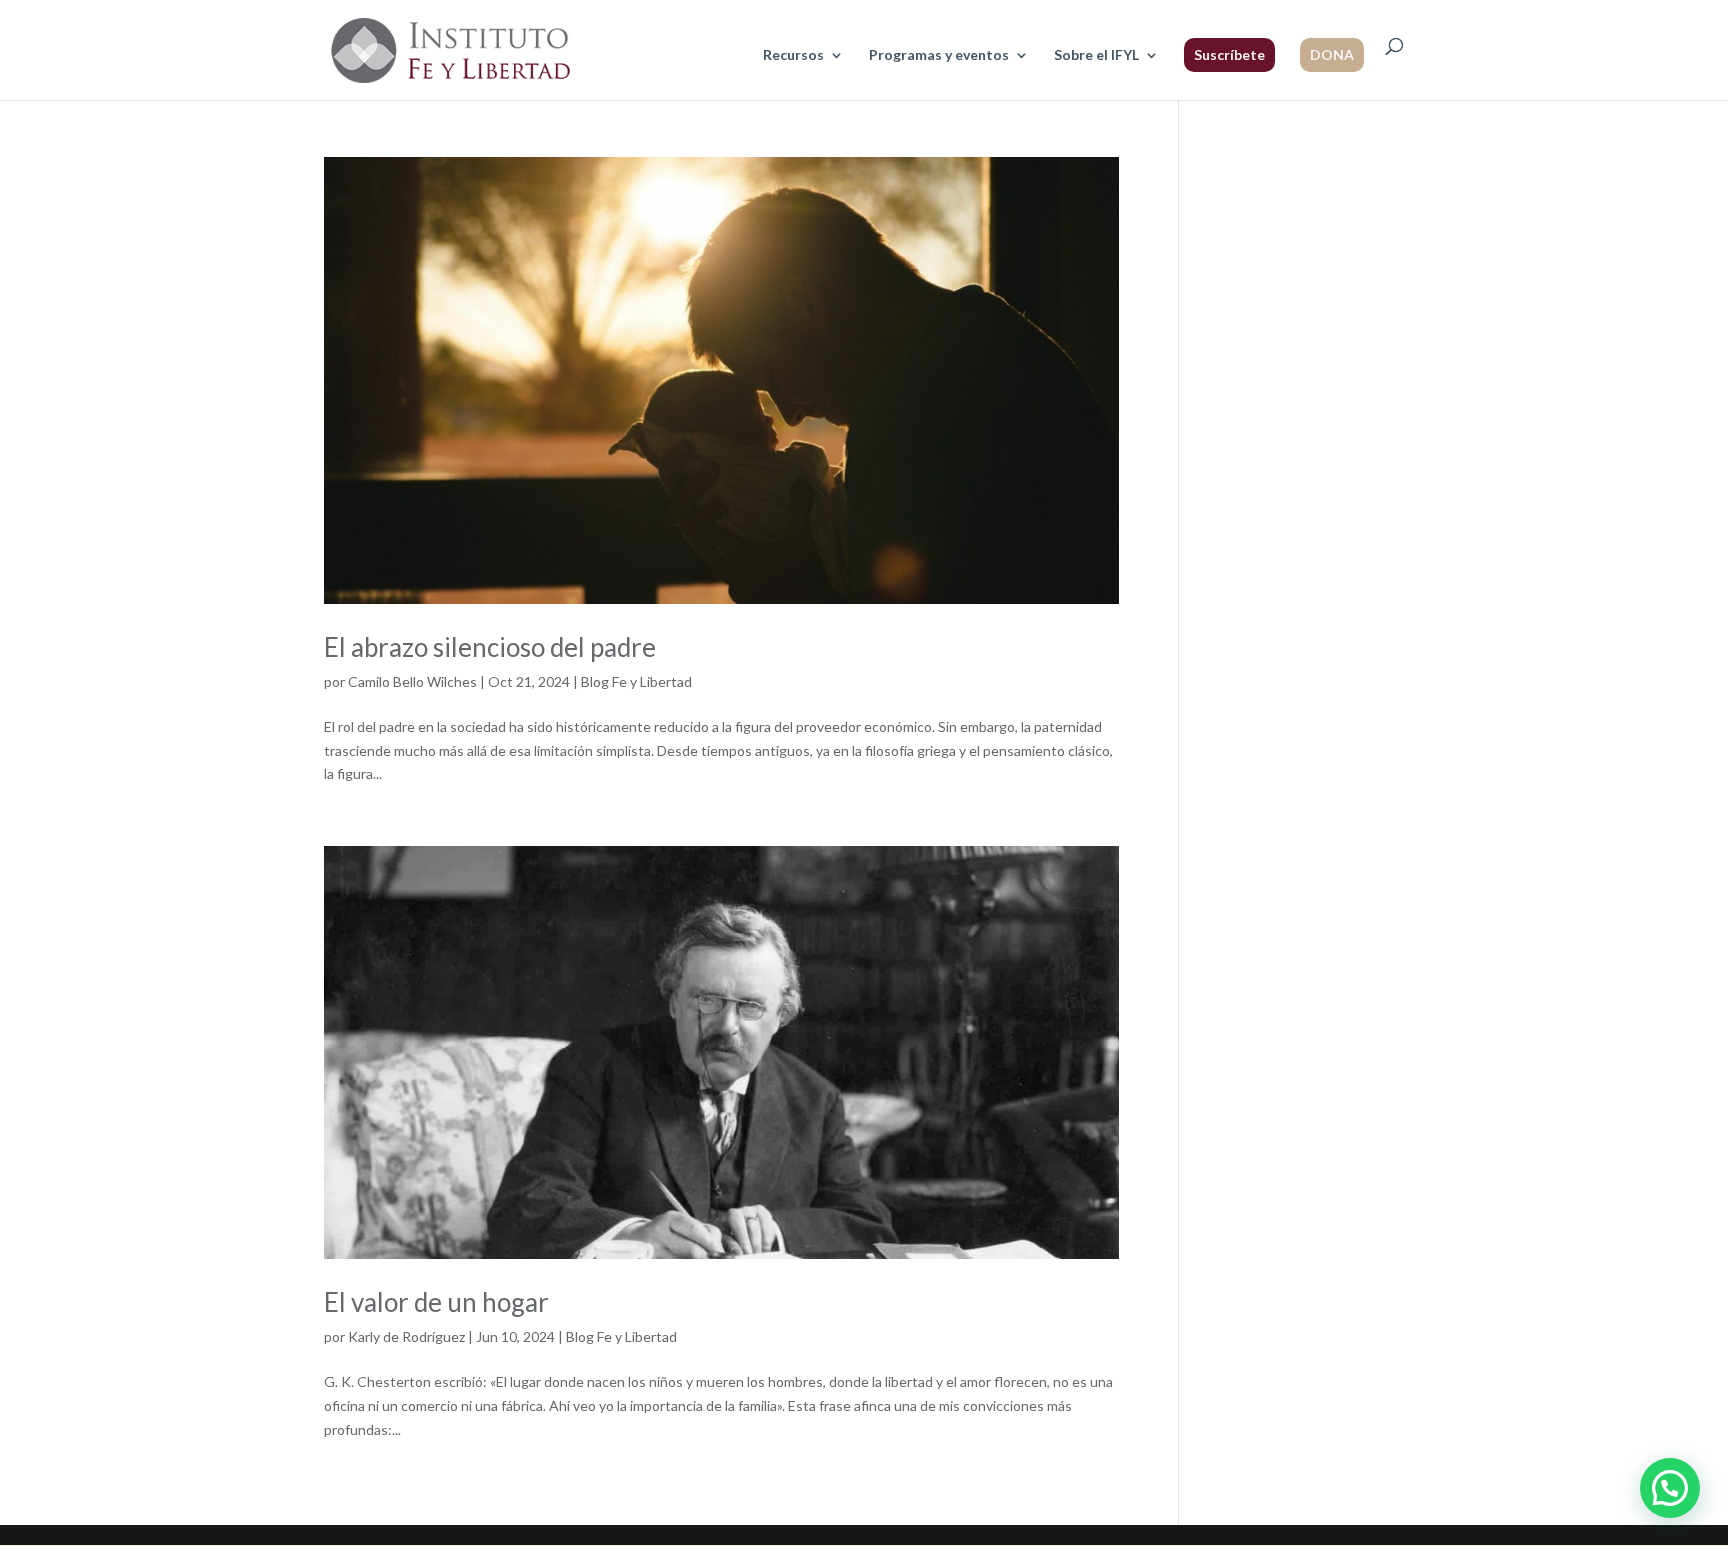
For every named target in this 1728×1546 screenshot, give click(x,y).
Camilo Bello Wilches (412, 681)
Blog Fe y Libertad (636, 681)
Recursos (793, 55)
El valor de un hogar (436, 1302)
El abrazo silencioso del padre (490, 647)
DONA (1332, 54)
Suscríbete (1229, 54)
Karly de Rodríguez (406, 1336)
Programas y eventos (939, 55)
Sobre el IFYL (1096, 55)
